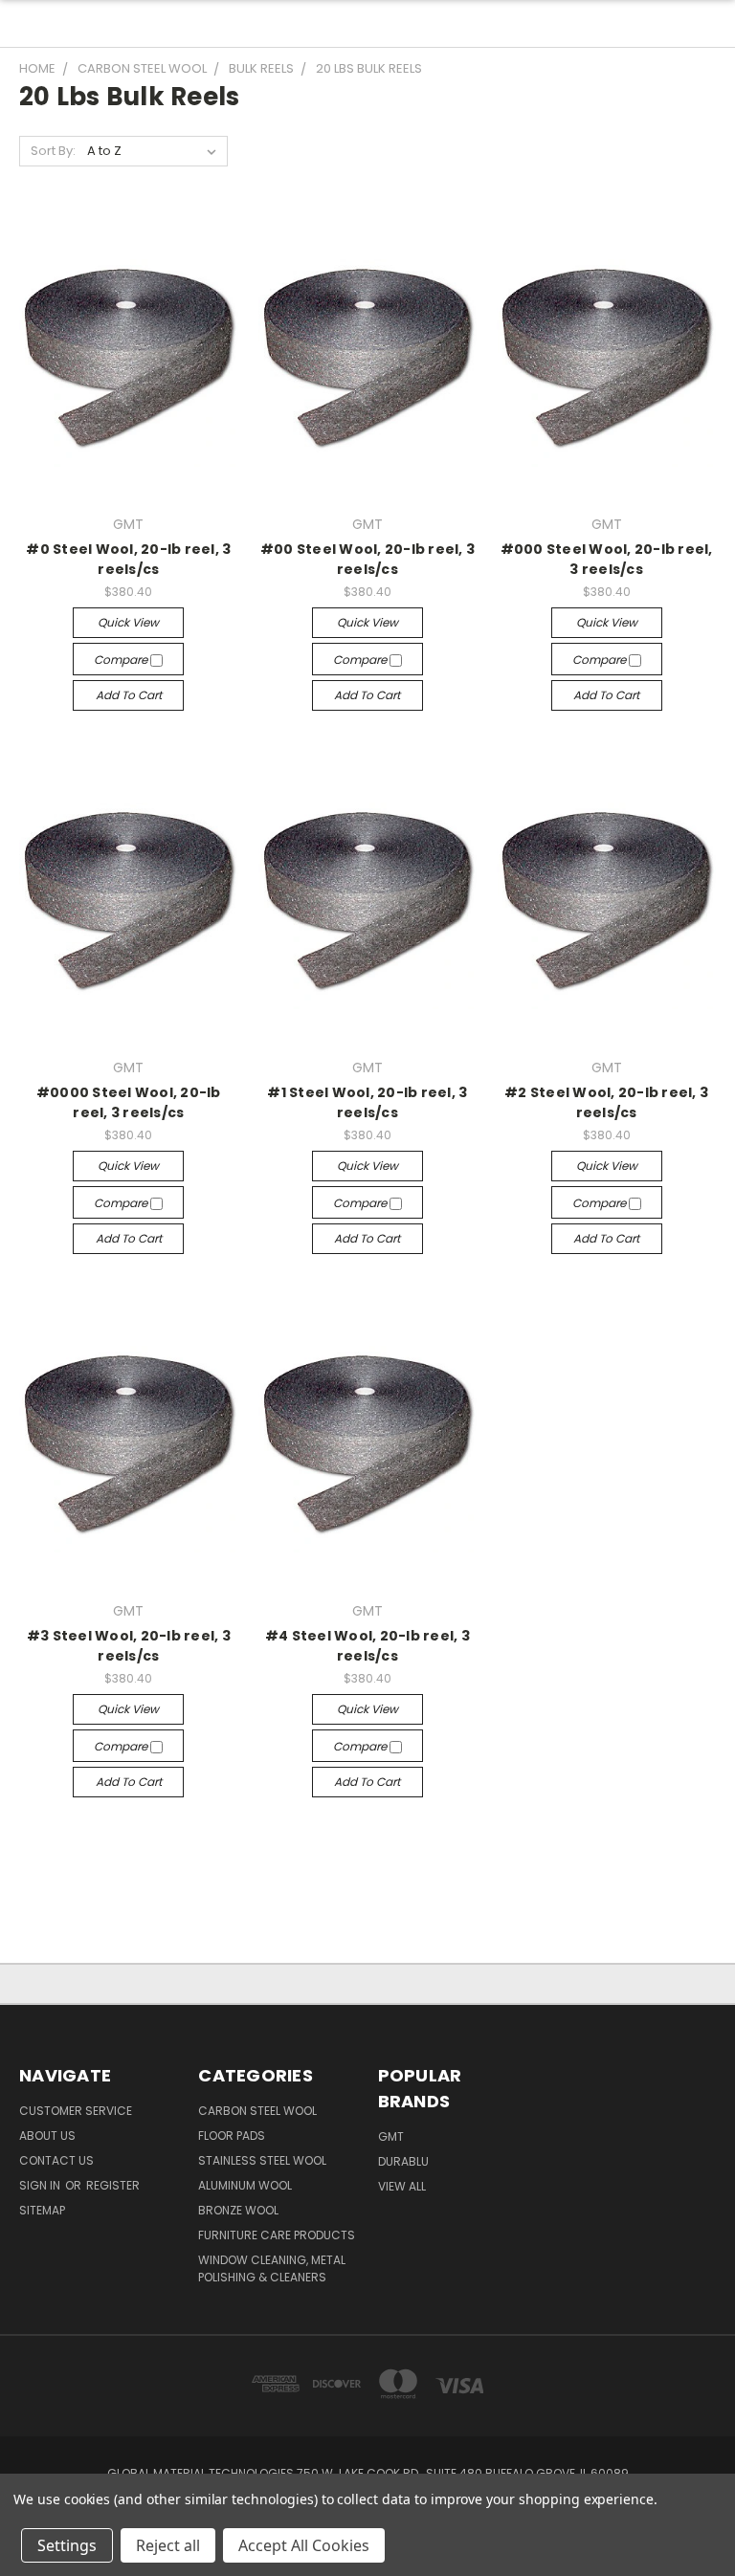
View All (402, 2186)
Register (113, 2185)
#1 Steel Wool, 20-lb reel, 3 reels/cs (367, 1102)
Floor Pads (232, 2136)
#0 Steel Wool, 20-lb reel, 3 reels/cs (128, 559)
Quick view (128, 622)
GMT (391, 2136)
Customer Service (76, 2111)
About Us (47, 2136)
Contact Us (56, 2160)
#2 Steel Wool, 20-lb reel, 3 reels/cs (606, 1102)
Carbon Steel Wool (257, 2111)
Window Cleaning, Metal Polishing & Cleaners (272, 2268)
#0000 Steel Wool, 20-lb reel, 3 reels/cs (129, 1102)
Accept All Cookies (304, 2545)
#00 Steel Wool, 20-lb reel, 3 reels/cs (367, 559)
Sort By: (53, 151)
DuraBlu (403, 2161)
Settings (67, 2545)
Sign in (41, 2185)
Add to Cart (129, 695)
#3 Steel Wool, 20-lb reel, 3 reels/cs (129, 1646)
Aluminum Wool (245, 2185)
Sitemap (42, 2210)
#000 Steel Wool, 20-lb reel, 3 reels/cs (607, 559)
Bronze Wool (238, 2210)
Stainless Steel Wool (262, 2160)
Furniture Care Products (277, 2235)
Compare (122, 660)
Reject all (168, 2545)
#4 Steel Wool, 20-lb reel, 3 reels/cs (367, 1646)
